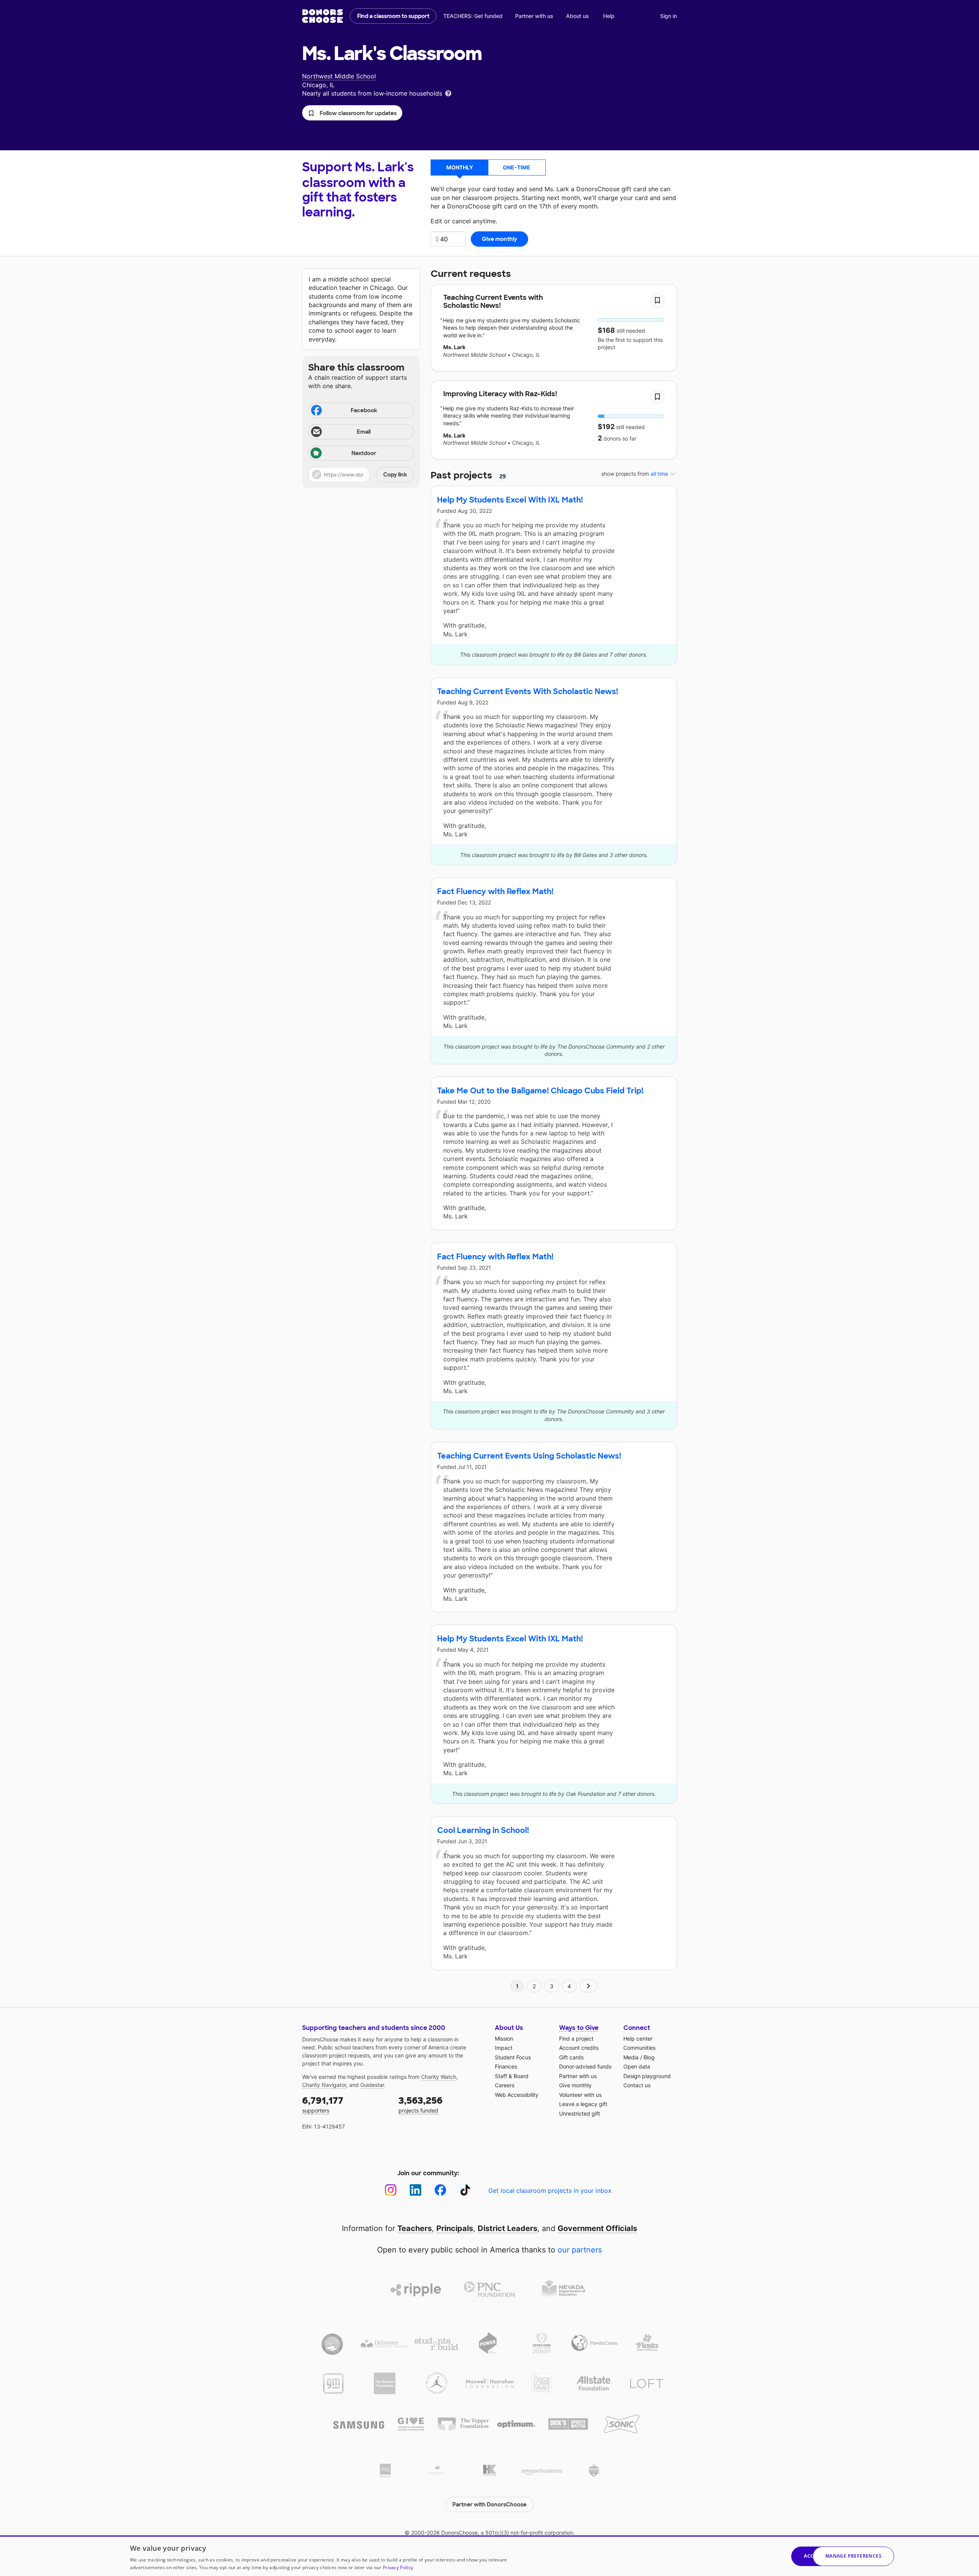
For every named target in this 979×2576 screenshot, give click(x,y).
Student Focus (513, 2057)
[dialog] (489, 2556)
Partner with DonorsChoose (489, 2504)
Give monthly (575, 2085)
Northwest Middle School (339, 76)
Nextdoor (364, 453)
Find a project (576, 2039)
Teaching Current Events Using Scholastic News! (529, 1456)
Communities (639, 2048)
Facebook (364, 410)
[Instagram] (391, 2190)
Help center (638, 2039)
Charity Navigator (324, 2085)
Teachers (415, 2228)
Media (631, 2057)
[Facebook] (440, 2190)
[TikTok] (465, 2190)
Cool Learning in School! (483, 1830)
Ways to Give (579, 2028)
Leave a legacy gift (583, 2104)
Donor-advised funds (585, 2066)
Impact (504, 2048)
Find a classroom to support (393, 16)
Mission (504, 2039)
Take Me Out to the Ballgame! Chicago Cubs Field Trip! (540, 1091)
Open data (637, 2066)
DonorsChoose (323, 16)
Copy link (395, 475)
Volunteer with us (580, 2095)
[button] (352, 113)
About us (577, 16)
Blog (649, 2057)
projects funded (420, 2104)
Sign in (668, 16)
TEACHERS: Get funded (473, 16)
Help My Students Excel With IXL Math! (510, 500)
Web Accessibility (517, 2095)
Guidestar (372, 2085)
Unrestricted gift (580, 2113)
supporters (323, 2104)
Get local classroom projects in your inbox (550, 2191)
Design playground (647, 2076)
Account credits (579, 2048)
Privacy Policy (398, 2567)
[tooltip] (448, 93)
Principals (455, 2228)
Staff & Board (512, 2076)
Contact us (637, 2085)
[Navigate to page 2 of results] (589, 1986)
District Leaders (507, 2228)
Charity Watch (439, 2077)
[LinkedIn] (416, 2190)
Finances (506, 2066)
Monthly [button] (460, 167)
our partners (580, 2250)
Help (609, 16)
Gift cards (571, 2057)
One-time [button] (517, 167)
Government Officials (597, 2228)
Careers (505, 2085)
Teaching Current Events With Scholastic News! (528, 691)
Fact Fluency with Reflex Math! (495, 891)
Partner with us (534, 16)
